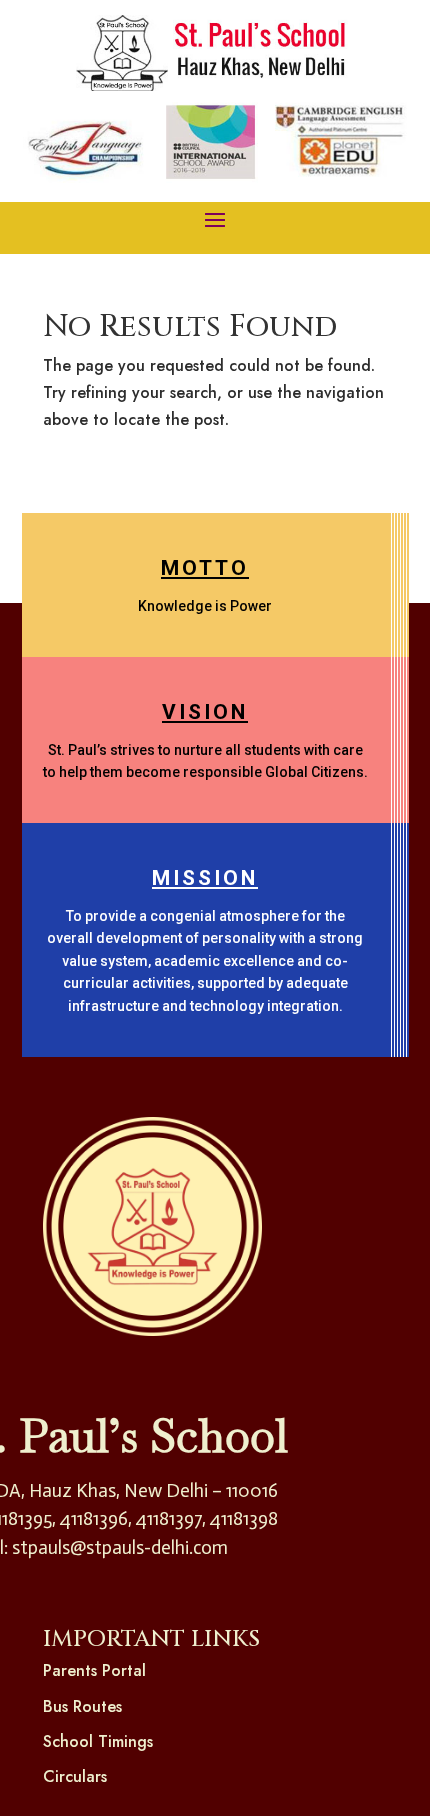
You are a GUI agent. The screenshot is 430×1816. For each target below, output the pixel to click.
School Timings (98, 1741)
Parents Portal (94, 1670)
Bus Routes (82, 1706)
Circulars (75, 1776)
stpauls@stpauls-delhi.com (120, 1547)
